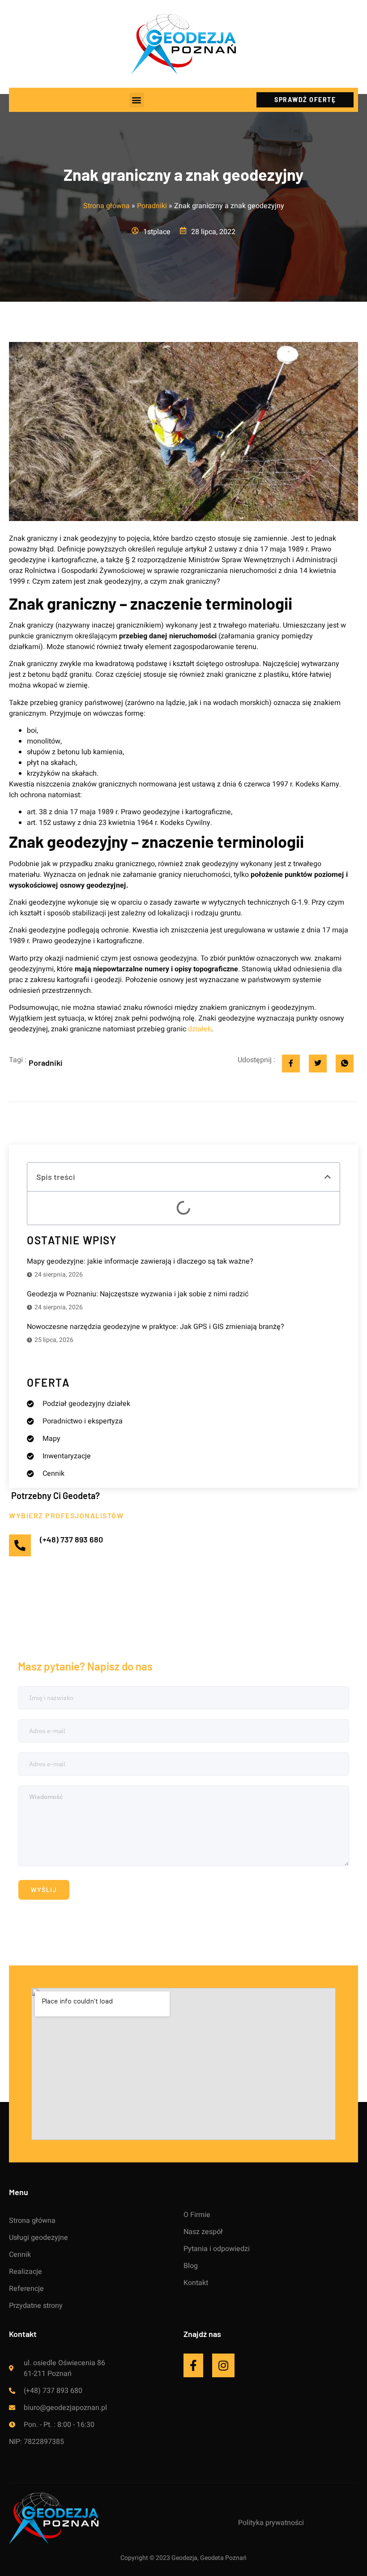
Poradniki (152, 206)
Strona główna (107, 206)
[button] (137, 100)
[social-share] (291, 1064)
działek (200, 1029)
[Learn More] (198, 2365)
